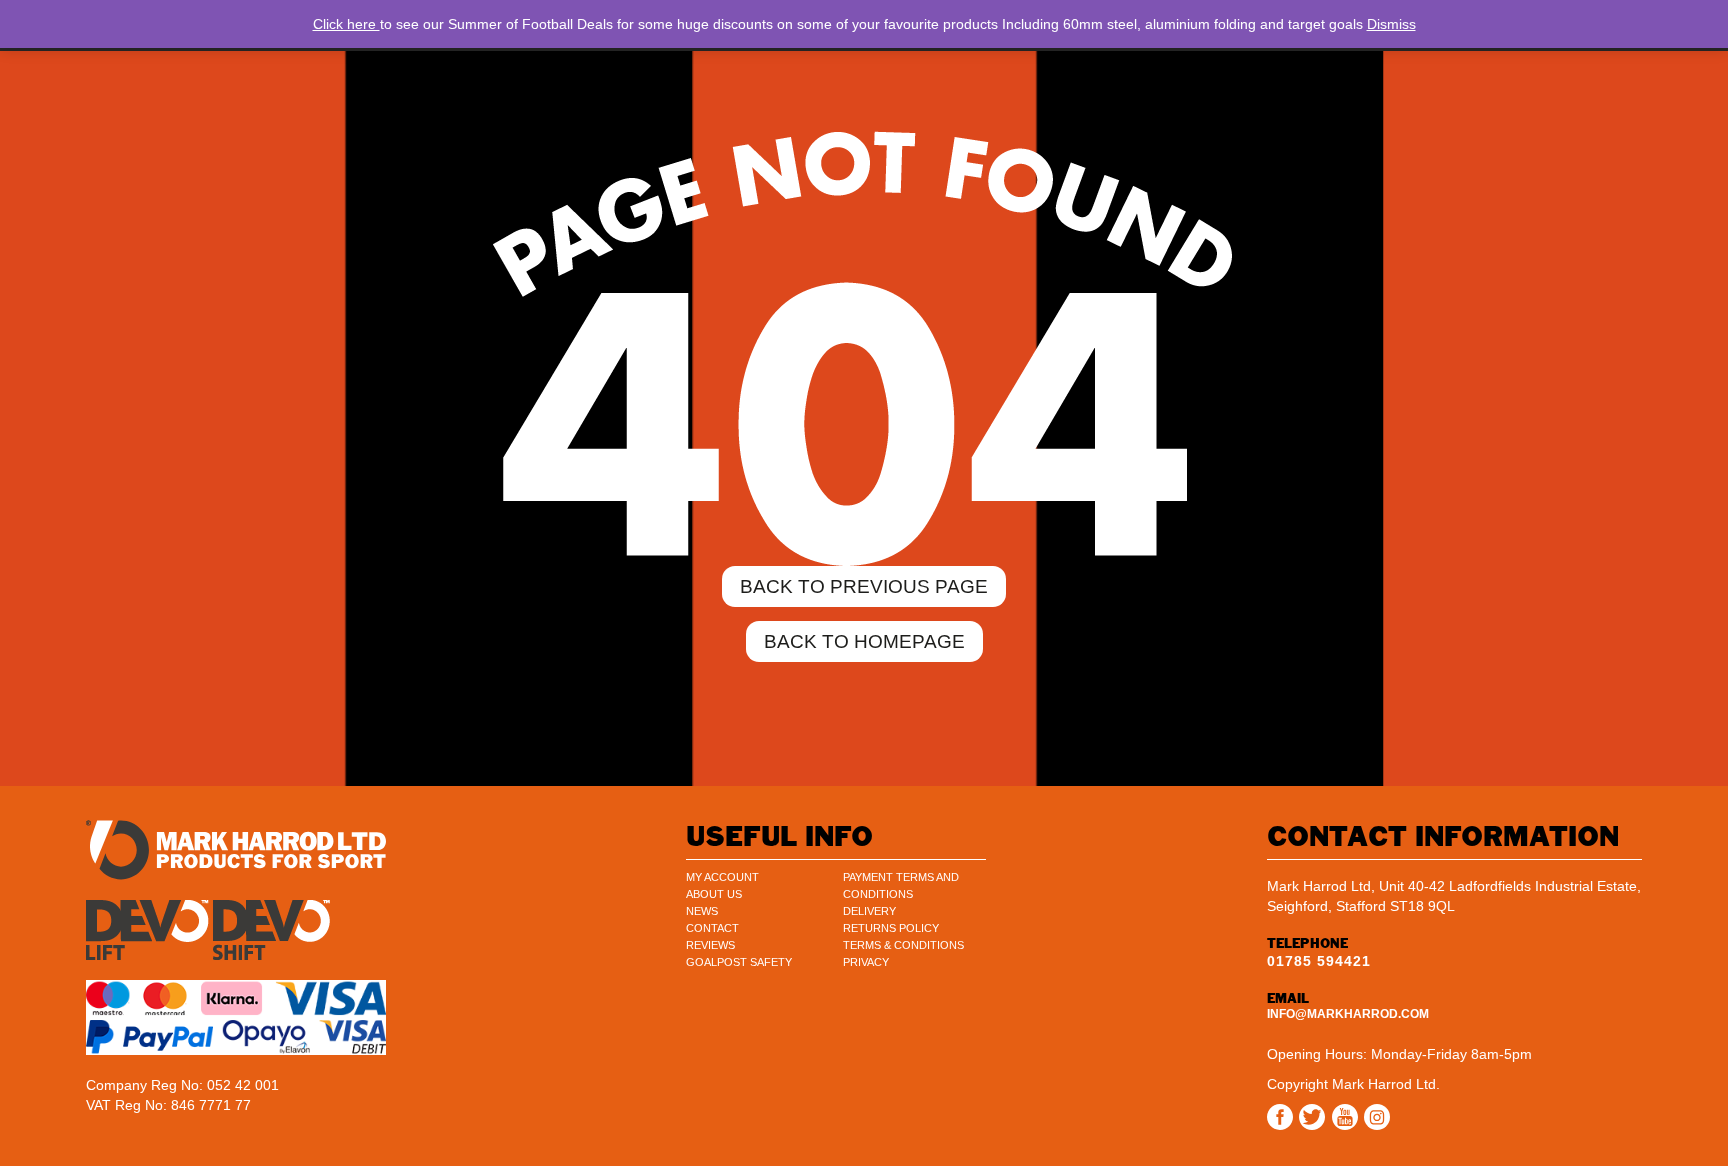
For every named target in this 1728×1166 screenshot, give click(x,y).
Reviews (710, 945)
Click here (346, 24)
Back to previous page (864, 586)
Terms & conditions (903, 945)
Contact (712, 928)
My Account (722, 877)
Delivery (869, 911)
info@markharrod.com (1348, 1014)
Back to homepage (864, 641)
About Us (714, 894)
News (702, 911)
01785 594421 (1319, 961)
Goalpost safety (739, 962)
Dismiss (1391, 24)
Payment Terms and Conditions (901, 885)
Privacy (866, 962)
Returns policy (891, 928)
